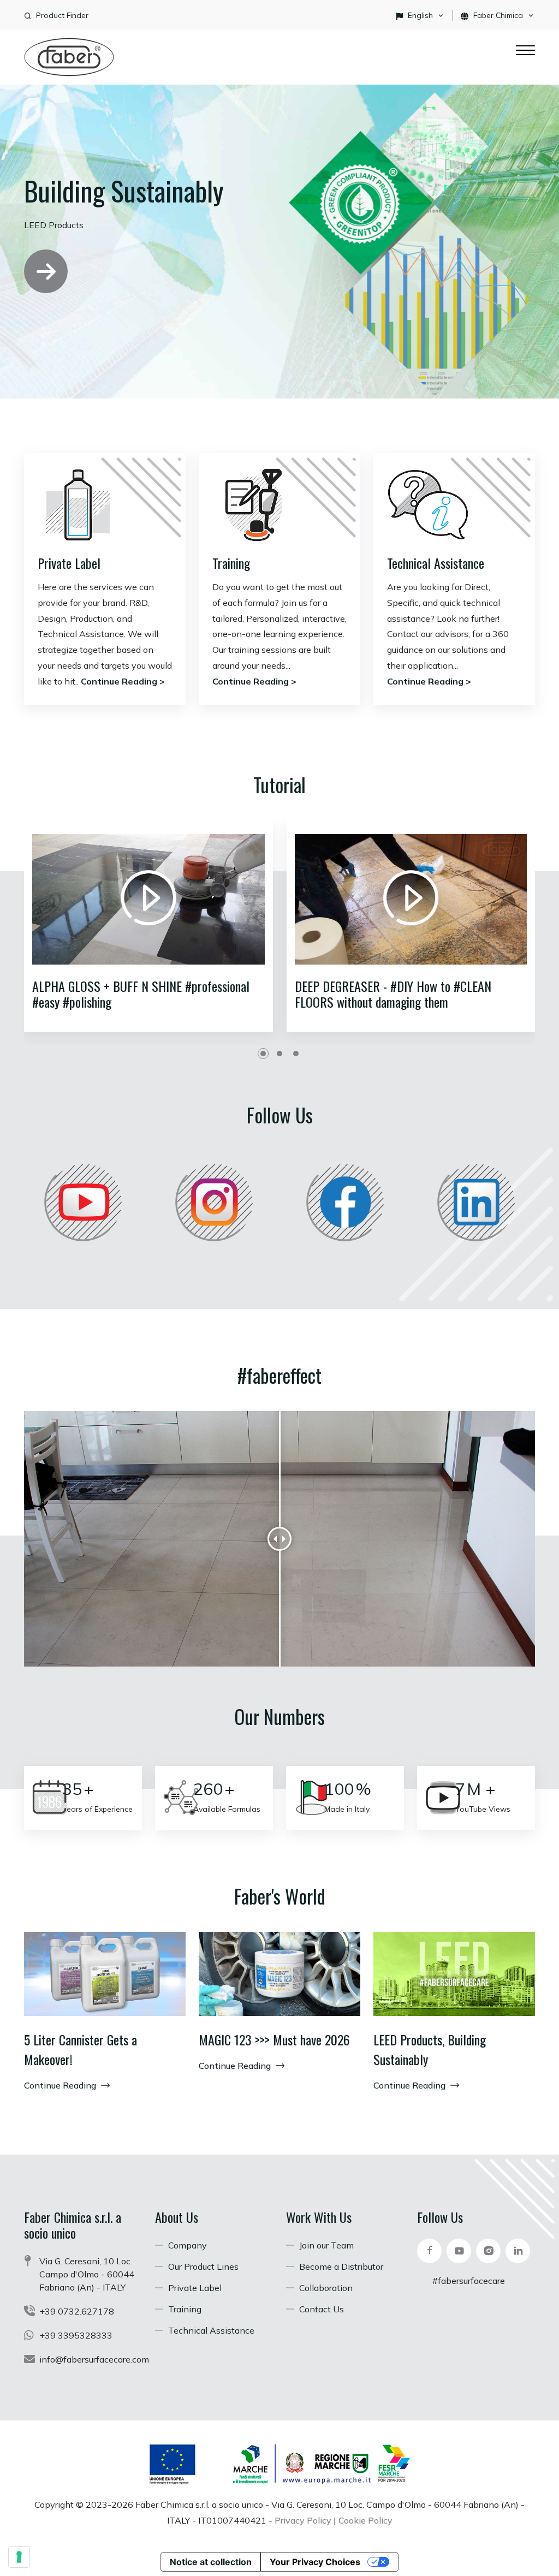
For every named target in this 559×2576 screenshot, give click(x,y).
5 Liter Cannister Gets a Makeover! (81, 2049)
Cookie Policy (365, 2520)
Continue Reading (61, 2085)
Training (231, 563)
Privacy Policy (303, 2520)
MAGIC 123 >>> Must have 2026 (274, 2039)
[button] (263, 1054)
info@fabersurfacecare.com (94, 2359)
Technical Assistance (436, 563)
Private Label (69, 563)
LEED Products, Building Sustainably (430, 2049)
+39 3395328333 (76, 2335)
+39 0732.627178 (77, 2311)
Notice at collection (211, 2562)
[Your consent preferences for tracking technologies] (19, 2557)
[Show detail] (105, 1974)
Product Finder (62, 15)
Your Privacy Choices (315, 2562)
